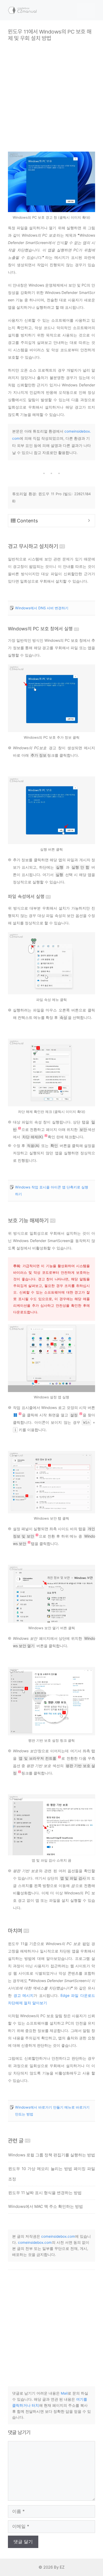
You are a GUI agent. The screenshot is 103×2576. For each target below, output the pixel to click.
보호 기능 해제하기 (28, 1221)
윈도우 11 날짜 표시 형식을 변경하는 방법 (45, 2193)
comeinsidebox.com (58, 2236)
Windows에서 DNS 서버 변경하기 (42, 608)
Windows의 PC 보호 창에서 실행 (40, 629)
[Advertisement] (51, 93)
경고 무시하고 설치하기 (33, 546)
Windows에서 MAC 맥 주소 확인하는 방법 (46, 2206)
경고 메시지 (24, 1995)
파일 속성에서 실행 (26, 896)
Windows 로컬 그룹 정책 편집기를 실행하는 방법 (52, 2155)
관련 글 (16, 2141)
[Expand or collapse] (89, 521)
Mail (64, 2393)
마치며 (15, 1931)
